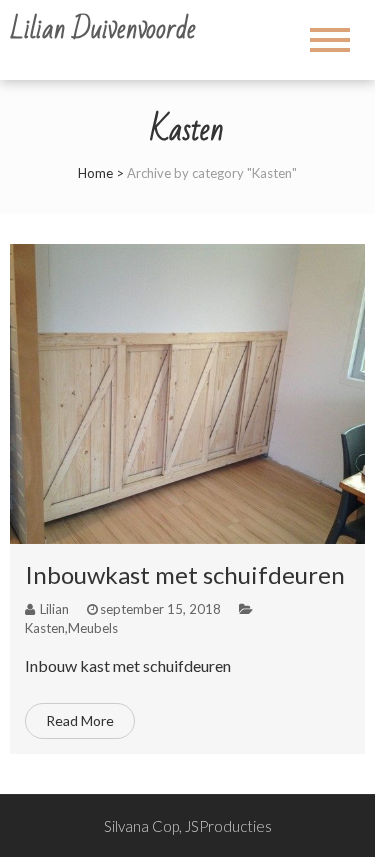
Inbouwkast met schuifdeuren (185, 574)
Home (95, 173)
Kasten (45, 628)
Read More (80, 720)
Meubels (93, 628)
